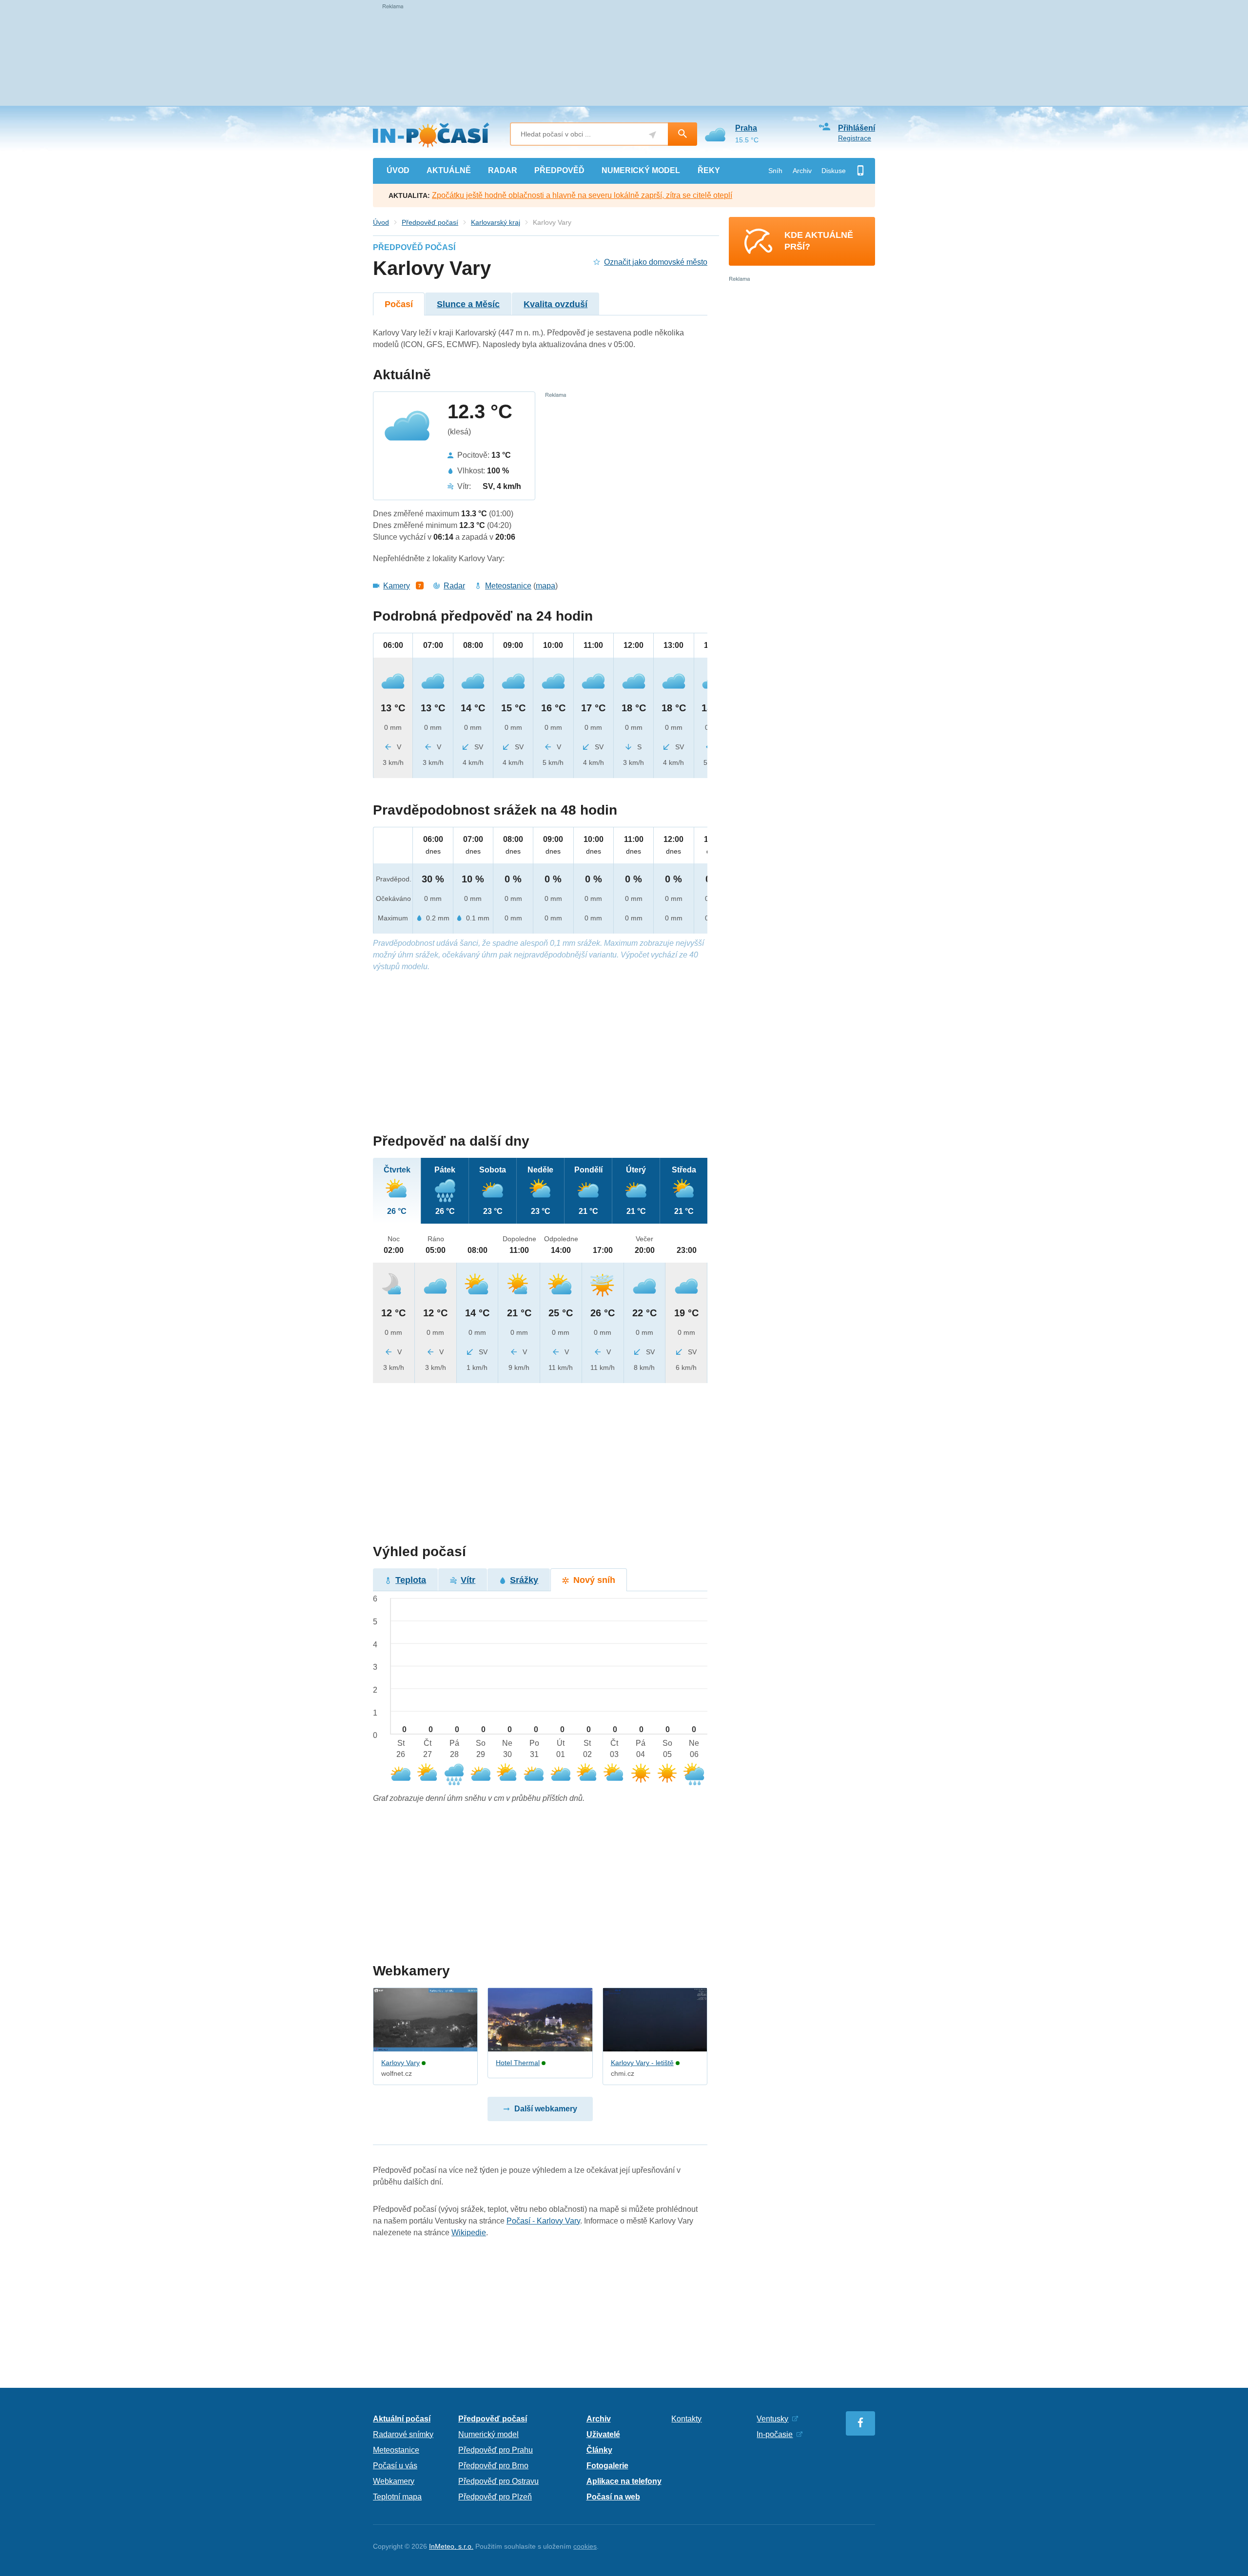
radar (503, 170)
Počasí (399, 304)
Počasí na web (613, 2497)
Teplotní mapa (397, 2497)
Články (599, 2450)
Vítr (468, 1580)
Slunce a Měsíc (468, 304)
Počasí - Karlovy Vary (543, 2221)
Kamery (397, 586)
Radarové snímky (403, 2434)
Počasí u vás (395, 2466)
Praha (746, 128)
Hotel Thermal (518, 2063)
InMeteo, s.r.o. (451, 2546)
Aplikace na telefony (624, 2481)
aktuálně (449, 170)
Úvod (381, 222)
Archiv (802, 171)
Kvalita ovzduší (556, 304)
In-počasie (775, 2434)
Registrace (855, 138)
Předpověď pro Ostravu (498, 2481)
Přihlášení (857, 128)
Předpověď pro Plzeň (495, 2497)
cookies (585, 2546)
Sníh (775, 171)
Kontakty (686, 2419)
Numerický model (488, 2434)
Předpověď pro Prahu (496, 2450)
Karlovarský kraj (496, 222)
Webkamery (394, 2481)
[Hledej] (682, 134)
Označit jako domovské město (656, 262)
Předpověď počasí (430, 222)
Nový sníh (594, 1580)
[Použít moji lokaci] (653, 135)
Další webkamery (546, 2109)
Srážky (524, 1580)
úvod (398, 170)
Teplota (411, 1580)
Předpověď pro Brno (493, 2466)
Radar (454, 586)
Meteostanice (508, 586)
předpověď (559, 170)
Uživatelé (603, 2434)
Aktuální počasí (402, 2419)
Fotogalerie (607, 2466)
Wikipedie (469, 2233)
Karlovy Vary (400, 2063)
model (641, 170)
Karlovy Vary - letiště (642, 2063)
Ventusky (772, 2419)
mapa (546, 586)
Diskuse (834, 171)
